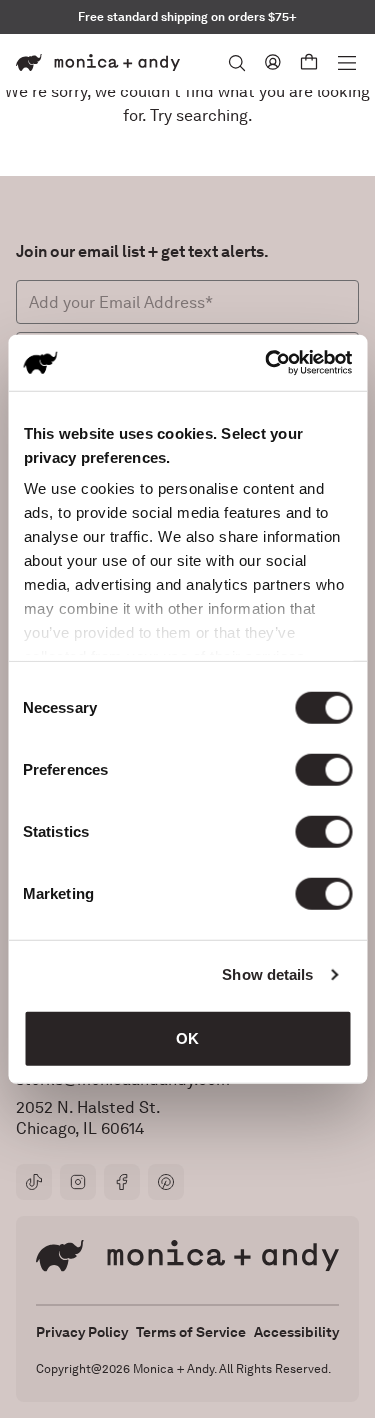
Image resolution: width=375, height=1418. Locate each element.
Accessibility (296, 1332)
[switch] (323, 769)
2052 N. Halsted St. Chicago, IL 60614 (88, 1118)
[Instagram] (78, 1182)
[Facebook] (122, 1182)
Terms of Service (191, 1332)
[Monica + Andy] (98, 62)
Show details (267, 974)
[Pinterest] (166, 1182)
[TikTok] (34, 1182)
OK (187, 1037)
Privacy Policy (82, 1332)
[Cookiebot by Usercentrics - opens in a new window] (267, 363)
